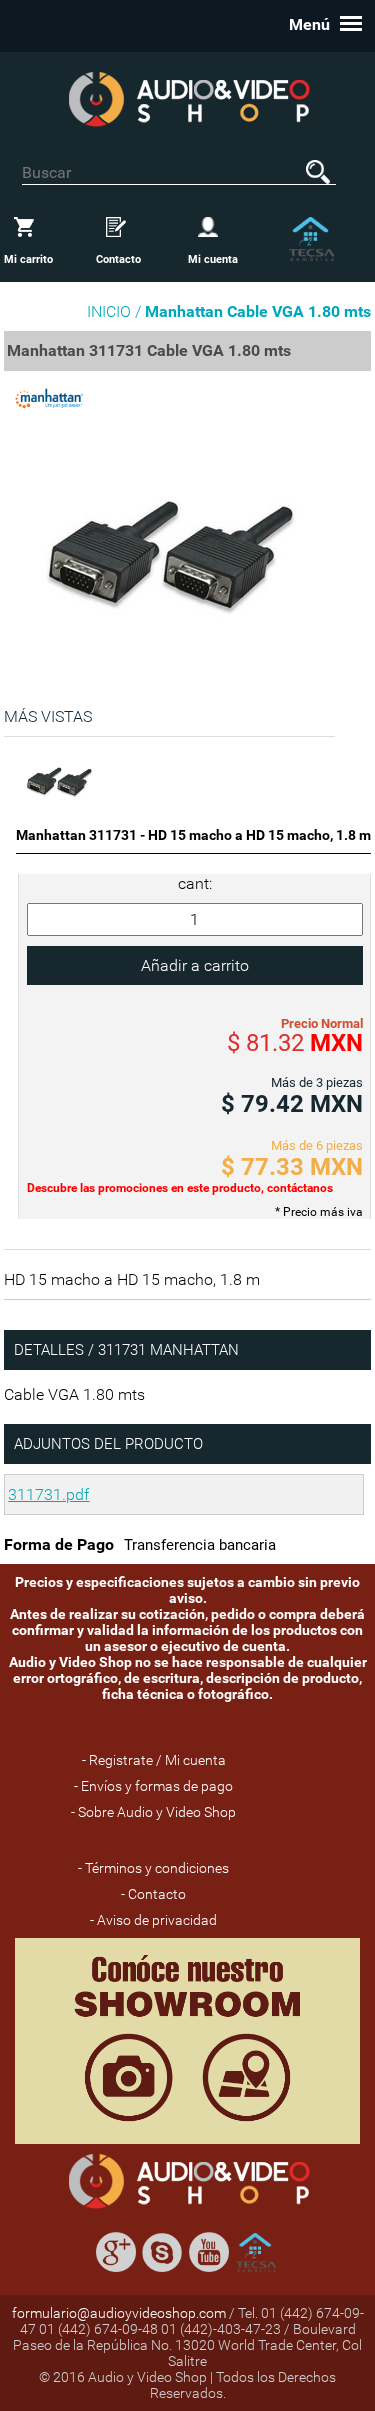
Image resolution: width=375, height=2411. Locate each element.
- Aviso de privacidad (153, 1920)
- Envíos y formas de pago (153, 1786)
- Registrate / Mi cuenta (154, 1760)
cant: (195, 883)
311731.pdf (48, 1494)
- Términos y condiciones (153, 1868)
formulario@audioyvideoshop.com (119, 2313)
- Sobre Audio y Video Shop (153, 1812)
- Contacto (153, 1894)
